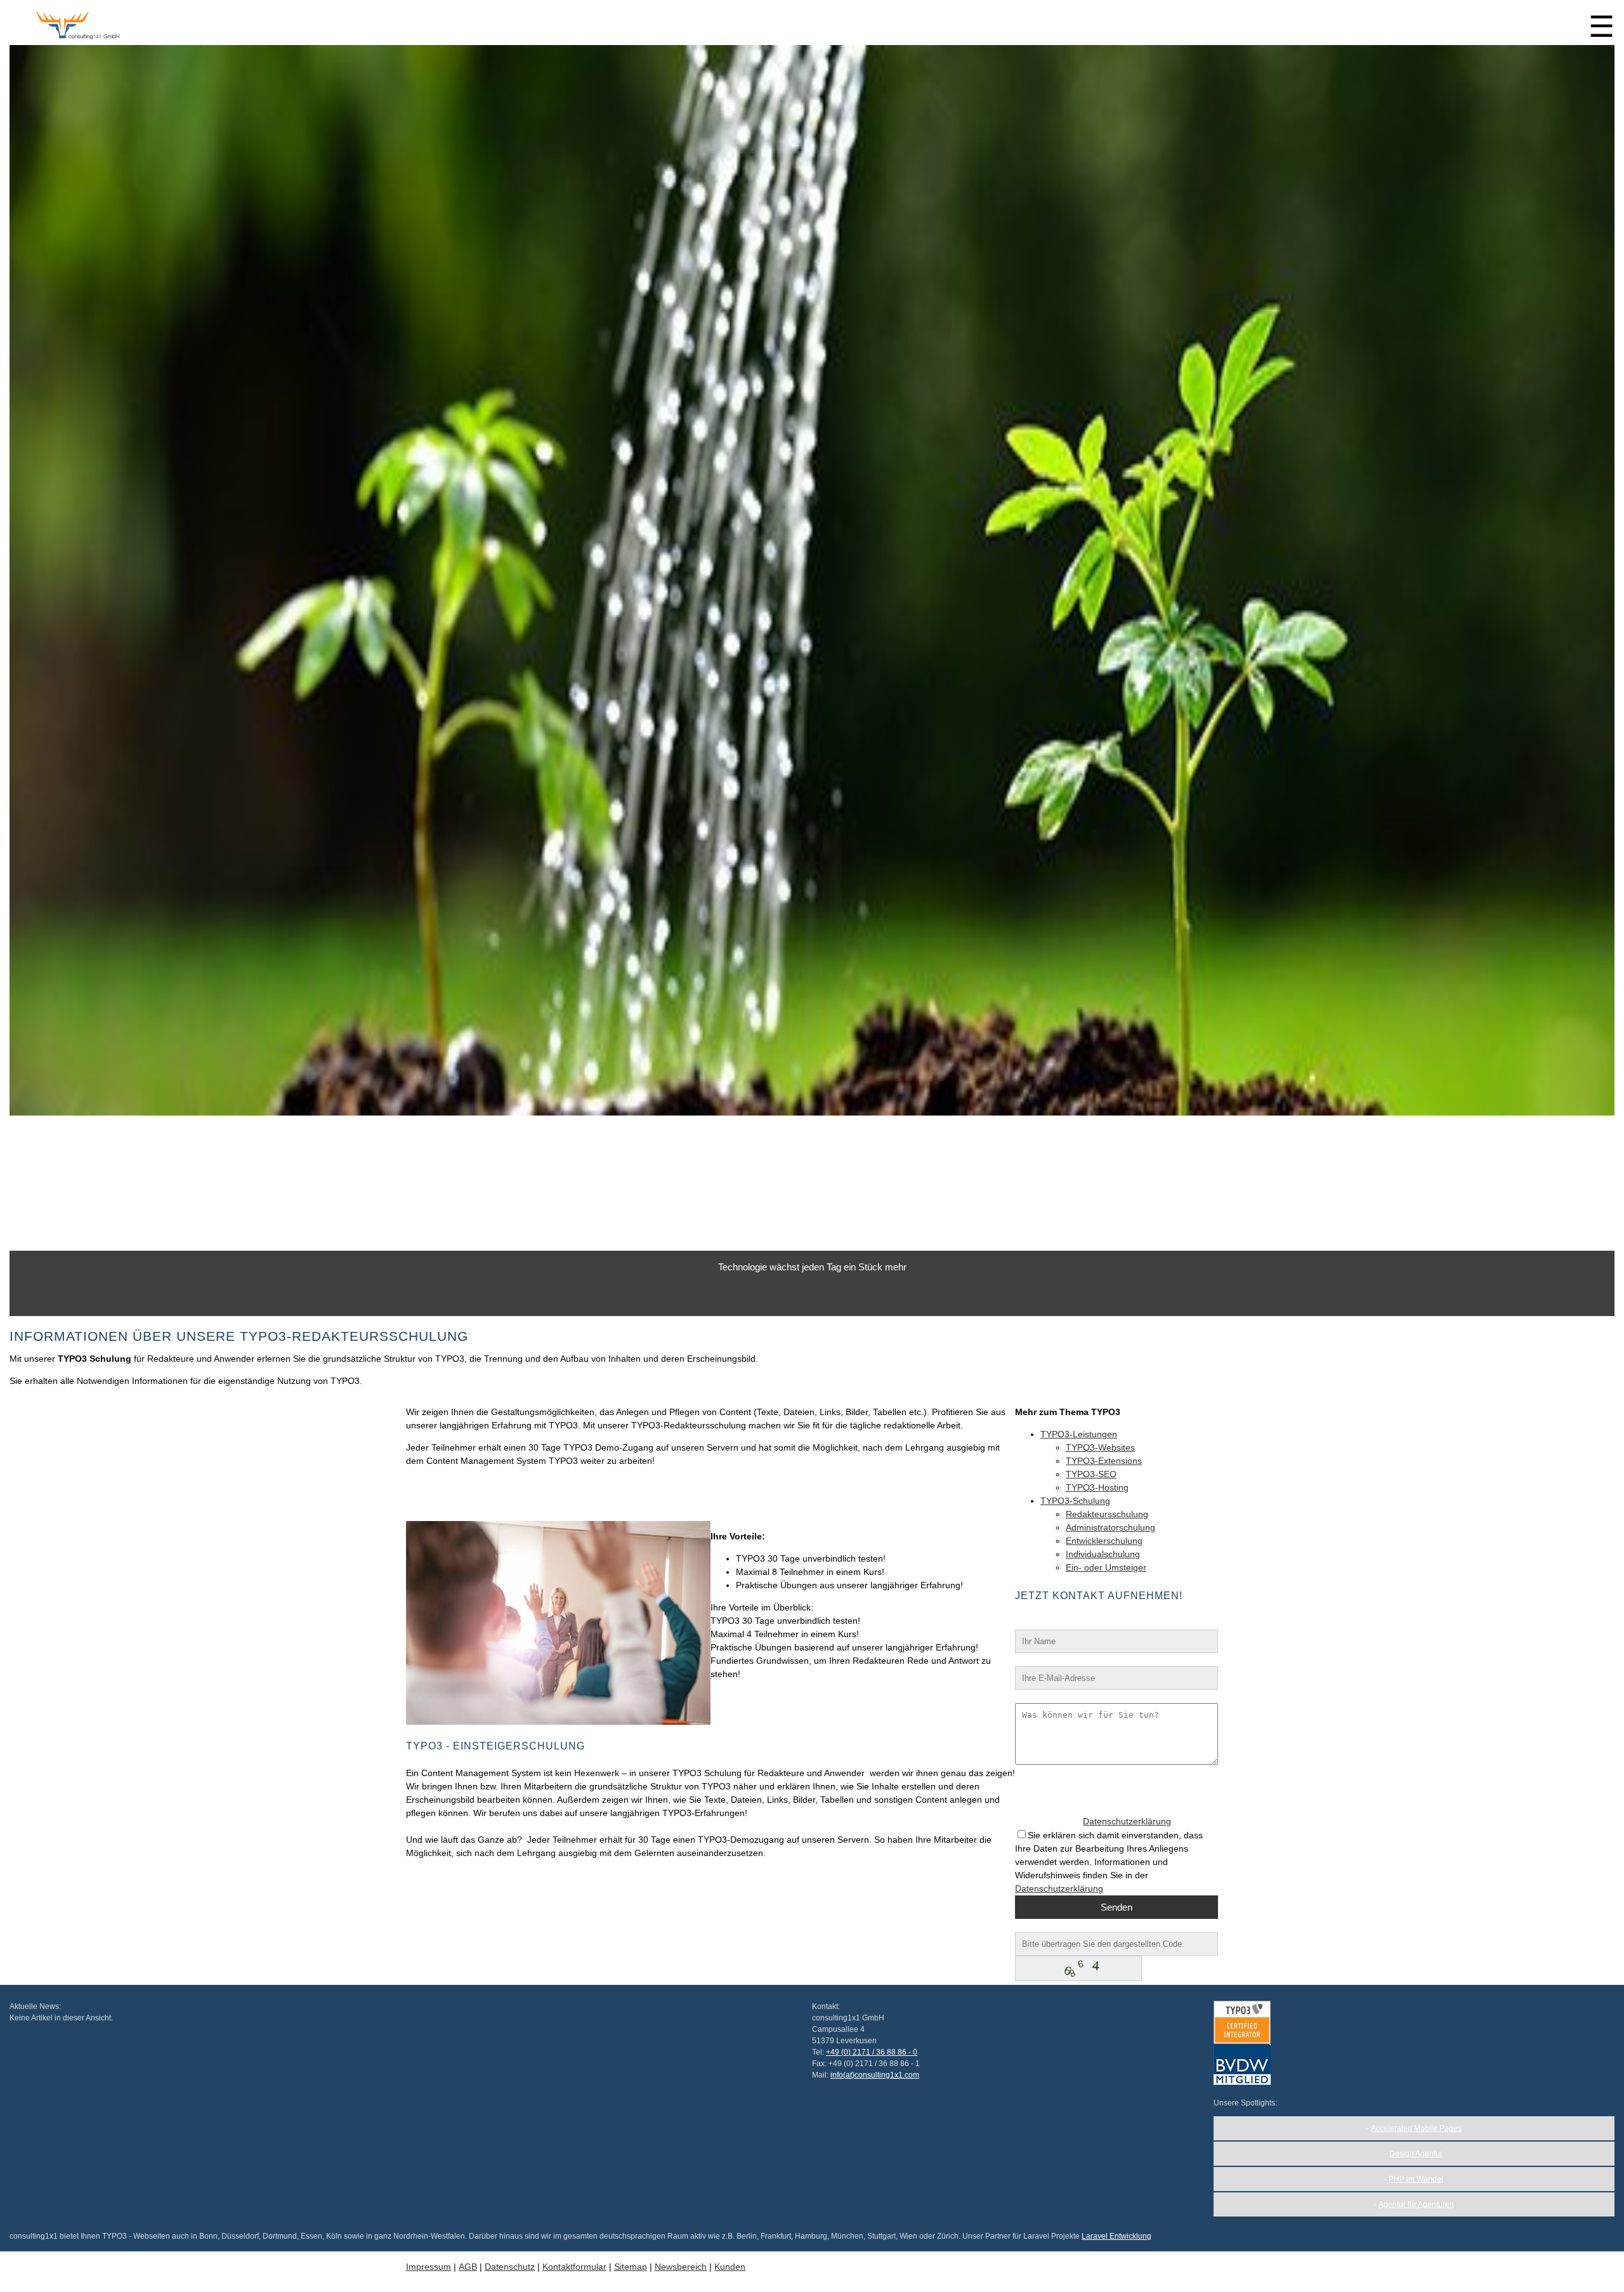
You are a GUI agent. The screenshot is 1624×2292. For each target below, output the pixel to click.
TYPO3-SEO (1091, 1474)
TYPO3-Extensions (1104, 1461)
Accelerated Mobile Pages (1416, 2128)
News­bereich (681, 2267)
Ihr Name (1034, 1623)
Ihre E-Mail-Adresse (1055, 1659)
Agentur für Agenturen (1416, 2204)
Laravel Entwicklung (1116, 2236)
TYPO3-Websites (1100, 1447)
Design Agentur (1416, 2154)
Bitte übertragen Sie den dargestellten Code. (1104, 1925)
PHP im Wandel (1416, 2179)
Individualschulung (1103, 1554)
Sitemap (631, 2267)
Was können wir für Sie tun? (1071, 1696)
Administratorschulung (1110, 1527)
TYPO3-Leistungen (1079, 1434)
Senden (1116, 1907)
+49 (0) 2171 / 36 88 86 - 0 (872, 2052)
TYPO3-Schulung (1075, 1501)
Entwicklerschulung (1104, 1541)
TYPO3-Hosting (1097, 1487)
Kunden (730, 2267)
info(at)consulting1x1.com (875, 2075)
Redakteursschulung (1107, 1514)
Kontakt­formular (574, 2267)
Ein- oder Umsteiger (1106, 1567)
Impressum (429, 2267)
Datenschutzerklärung (1127, 1821)
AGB (468, 2267)
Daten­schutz (510, 2267)
